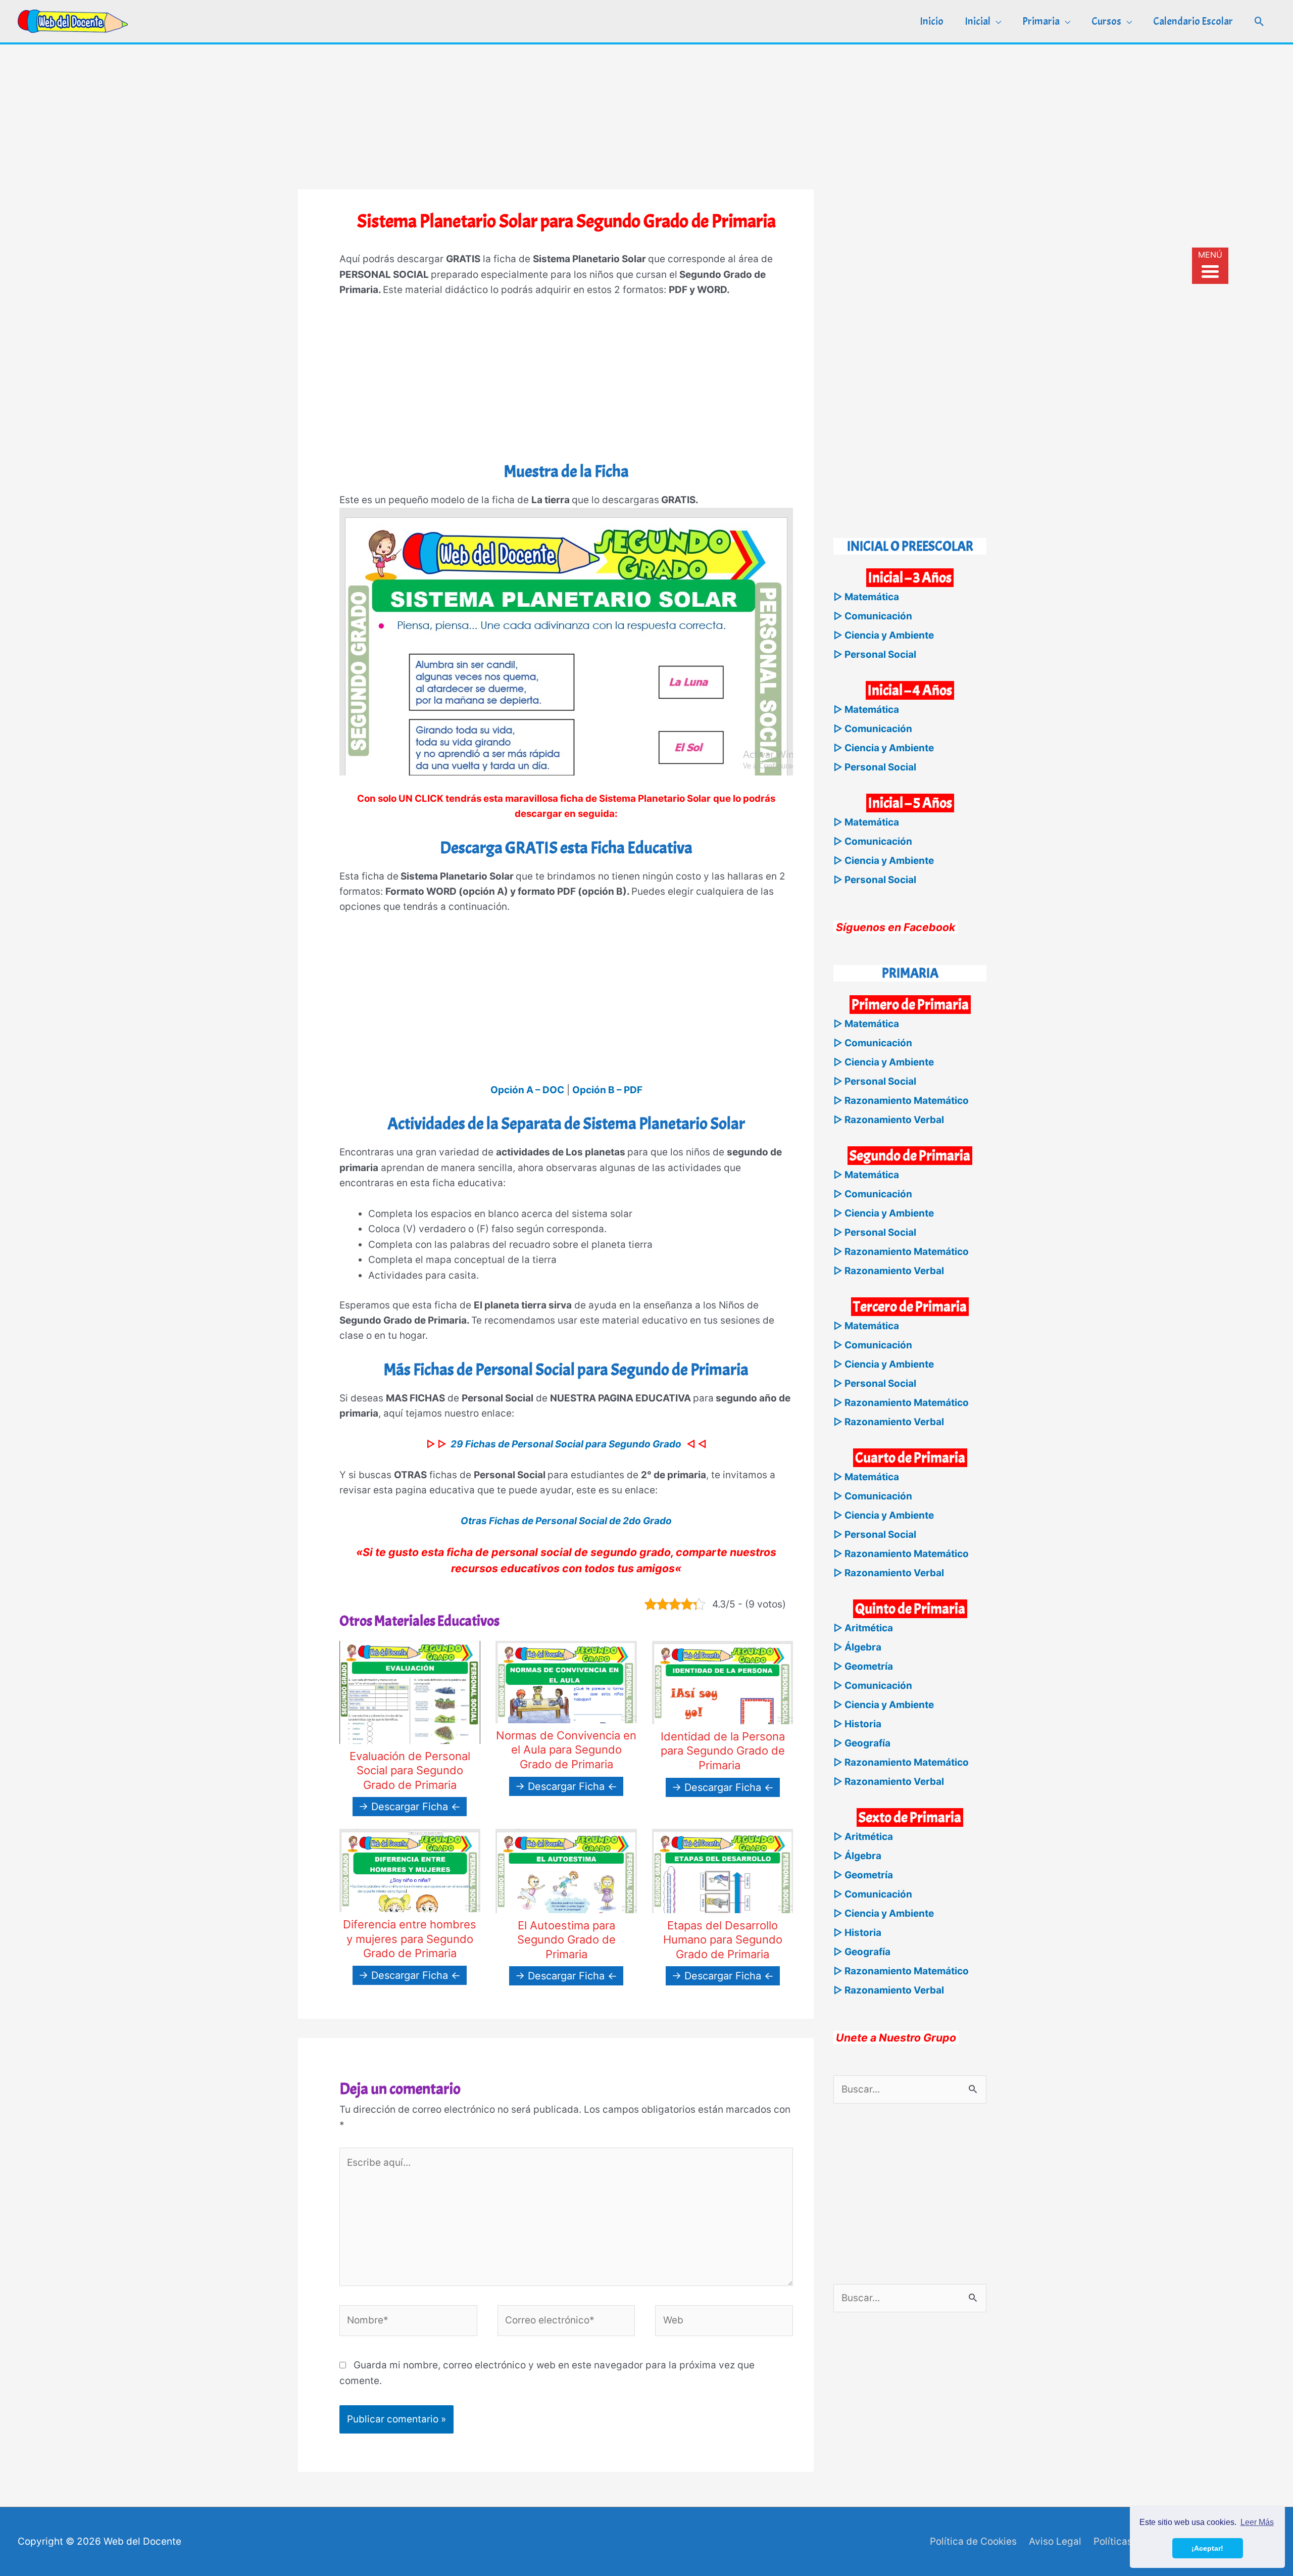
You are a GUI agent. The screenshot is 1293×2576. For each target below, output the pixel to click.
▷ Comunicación (873, 616)
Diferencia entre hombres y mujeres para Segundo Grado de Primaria (410, 1939)
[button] (1259, 21)
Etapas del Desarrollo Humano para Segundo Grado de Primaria (723, 1940)
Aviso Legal (1055, 2541)
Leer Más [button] (1257, 2522)
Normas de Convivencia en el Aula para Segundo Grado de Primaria (566, 1750)
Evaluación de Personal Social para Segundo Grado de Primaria (410, 1770)
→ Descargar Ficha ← (410, 1807)
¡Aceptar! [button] (1207, 2548)
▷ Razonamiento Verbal (889, 1120)
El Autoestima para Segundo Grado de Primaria (566, 1940)
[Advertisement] (646, 115)
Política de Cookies (973, 2541)
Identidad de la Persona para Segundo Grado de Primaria (723, 1751)
